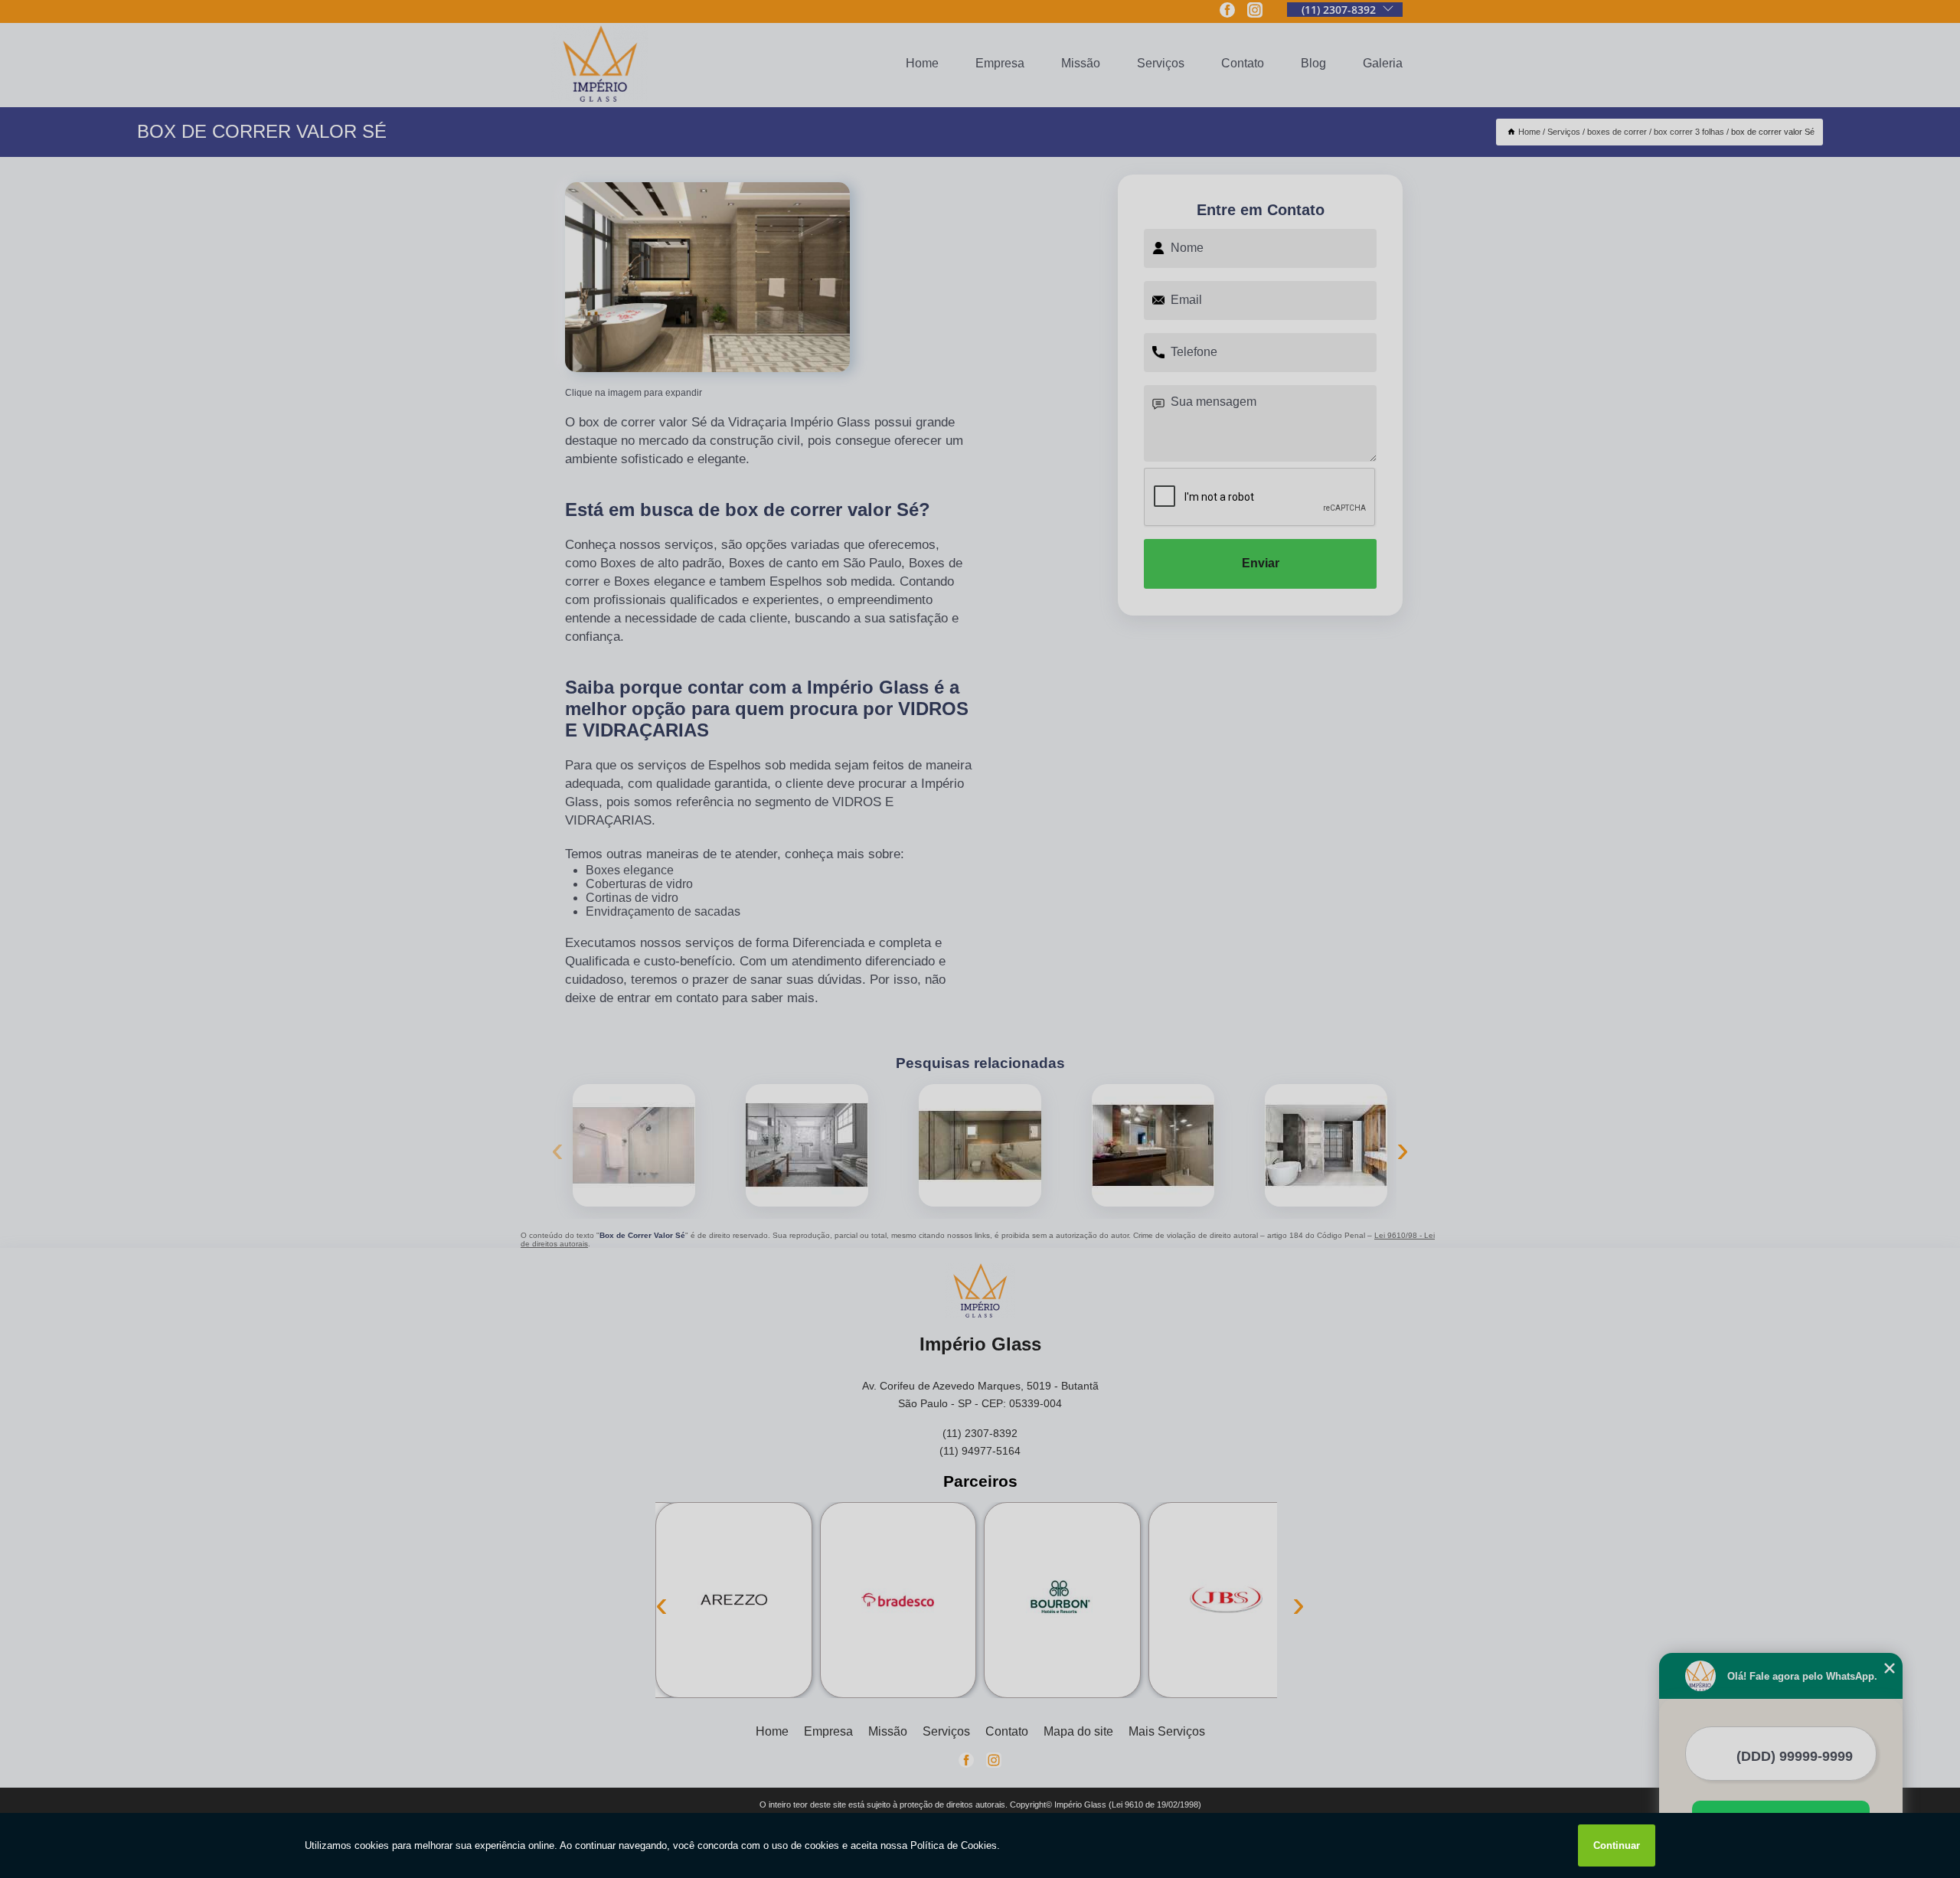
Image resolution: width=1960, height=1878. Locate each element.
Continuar (1617, 1845)
